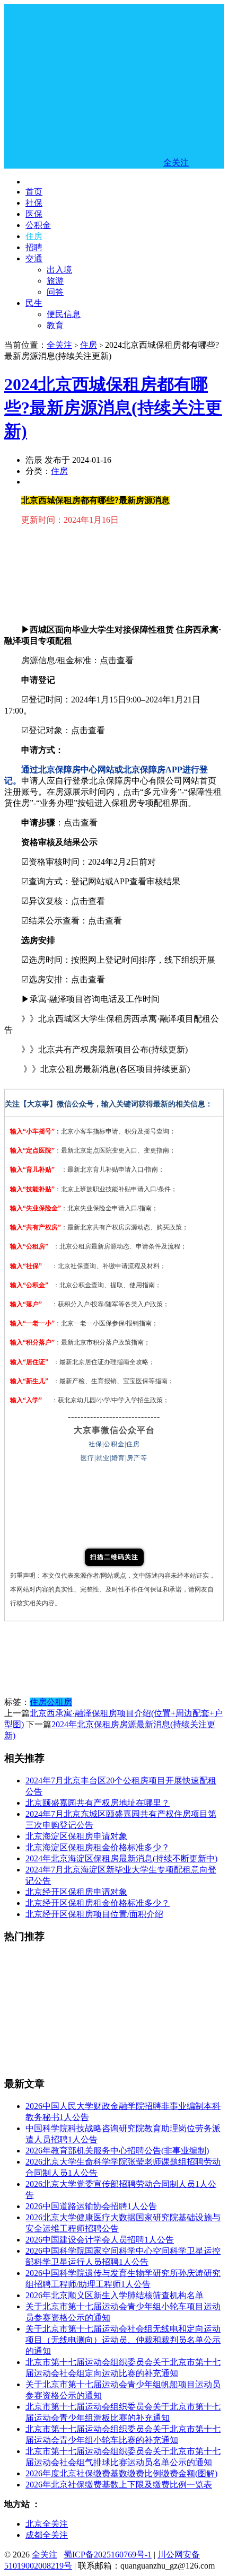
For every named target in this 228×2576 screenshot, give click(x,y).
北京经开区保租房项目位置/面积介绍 (94, 1914)
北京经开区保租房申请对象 (76, 1892)
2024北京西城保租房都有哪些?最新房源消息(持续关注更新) (113, 408)
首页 (34, 192)
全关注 (59, 345)
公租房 (59, 1702)
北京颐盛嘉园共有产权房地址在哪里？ (98, 1803)
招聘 (34, 247)
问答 (55, 292)
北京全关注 (47, 2524)
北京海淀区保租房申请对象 (76, 1836)
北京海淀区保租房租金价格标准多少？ (98, 1847)
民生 (34, 303)
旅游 (55, 281)
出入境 (59, 270)
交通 (34, 258)
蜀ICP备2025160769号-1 (108, 2555)
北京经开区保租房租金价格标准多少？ (98, 1903)
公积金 (38, 225)
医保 (34, 214)
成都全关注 (47, 2535)
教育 (55, 325)
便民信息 (64, 314)
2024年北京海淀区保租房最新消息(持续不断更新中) (121, 1858)
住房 (34, 236)
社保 (34, 203)
